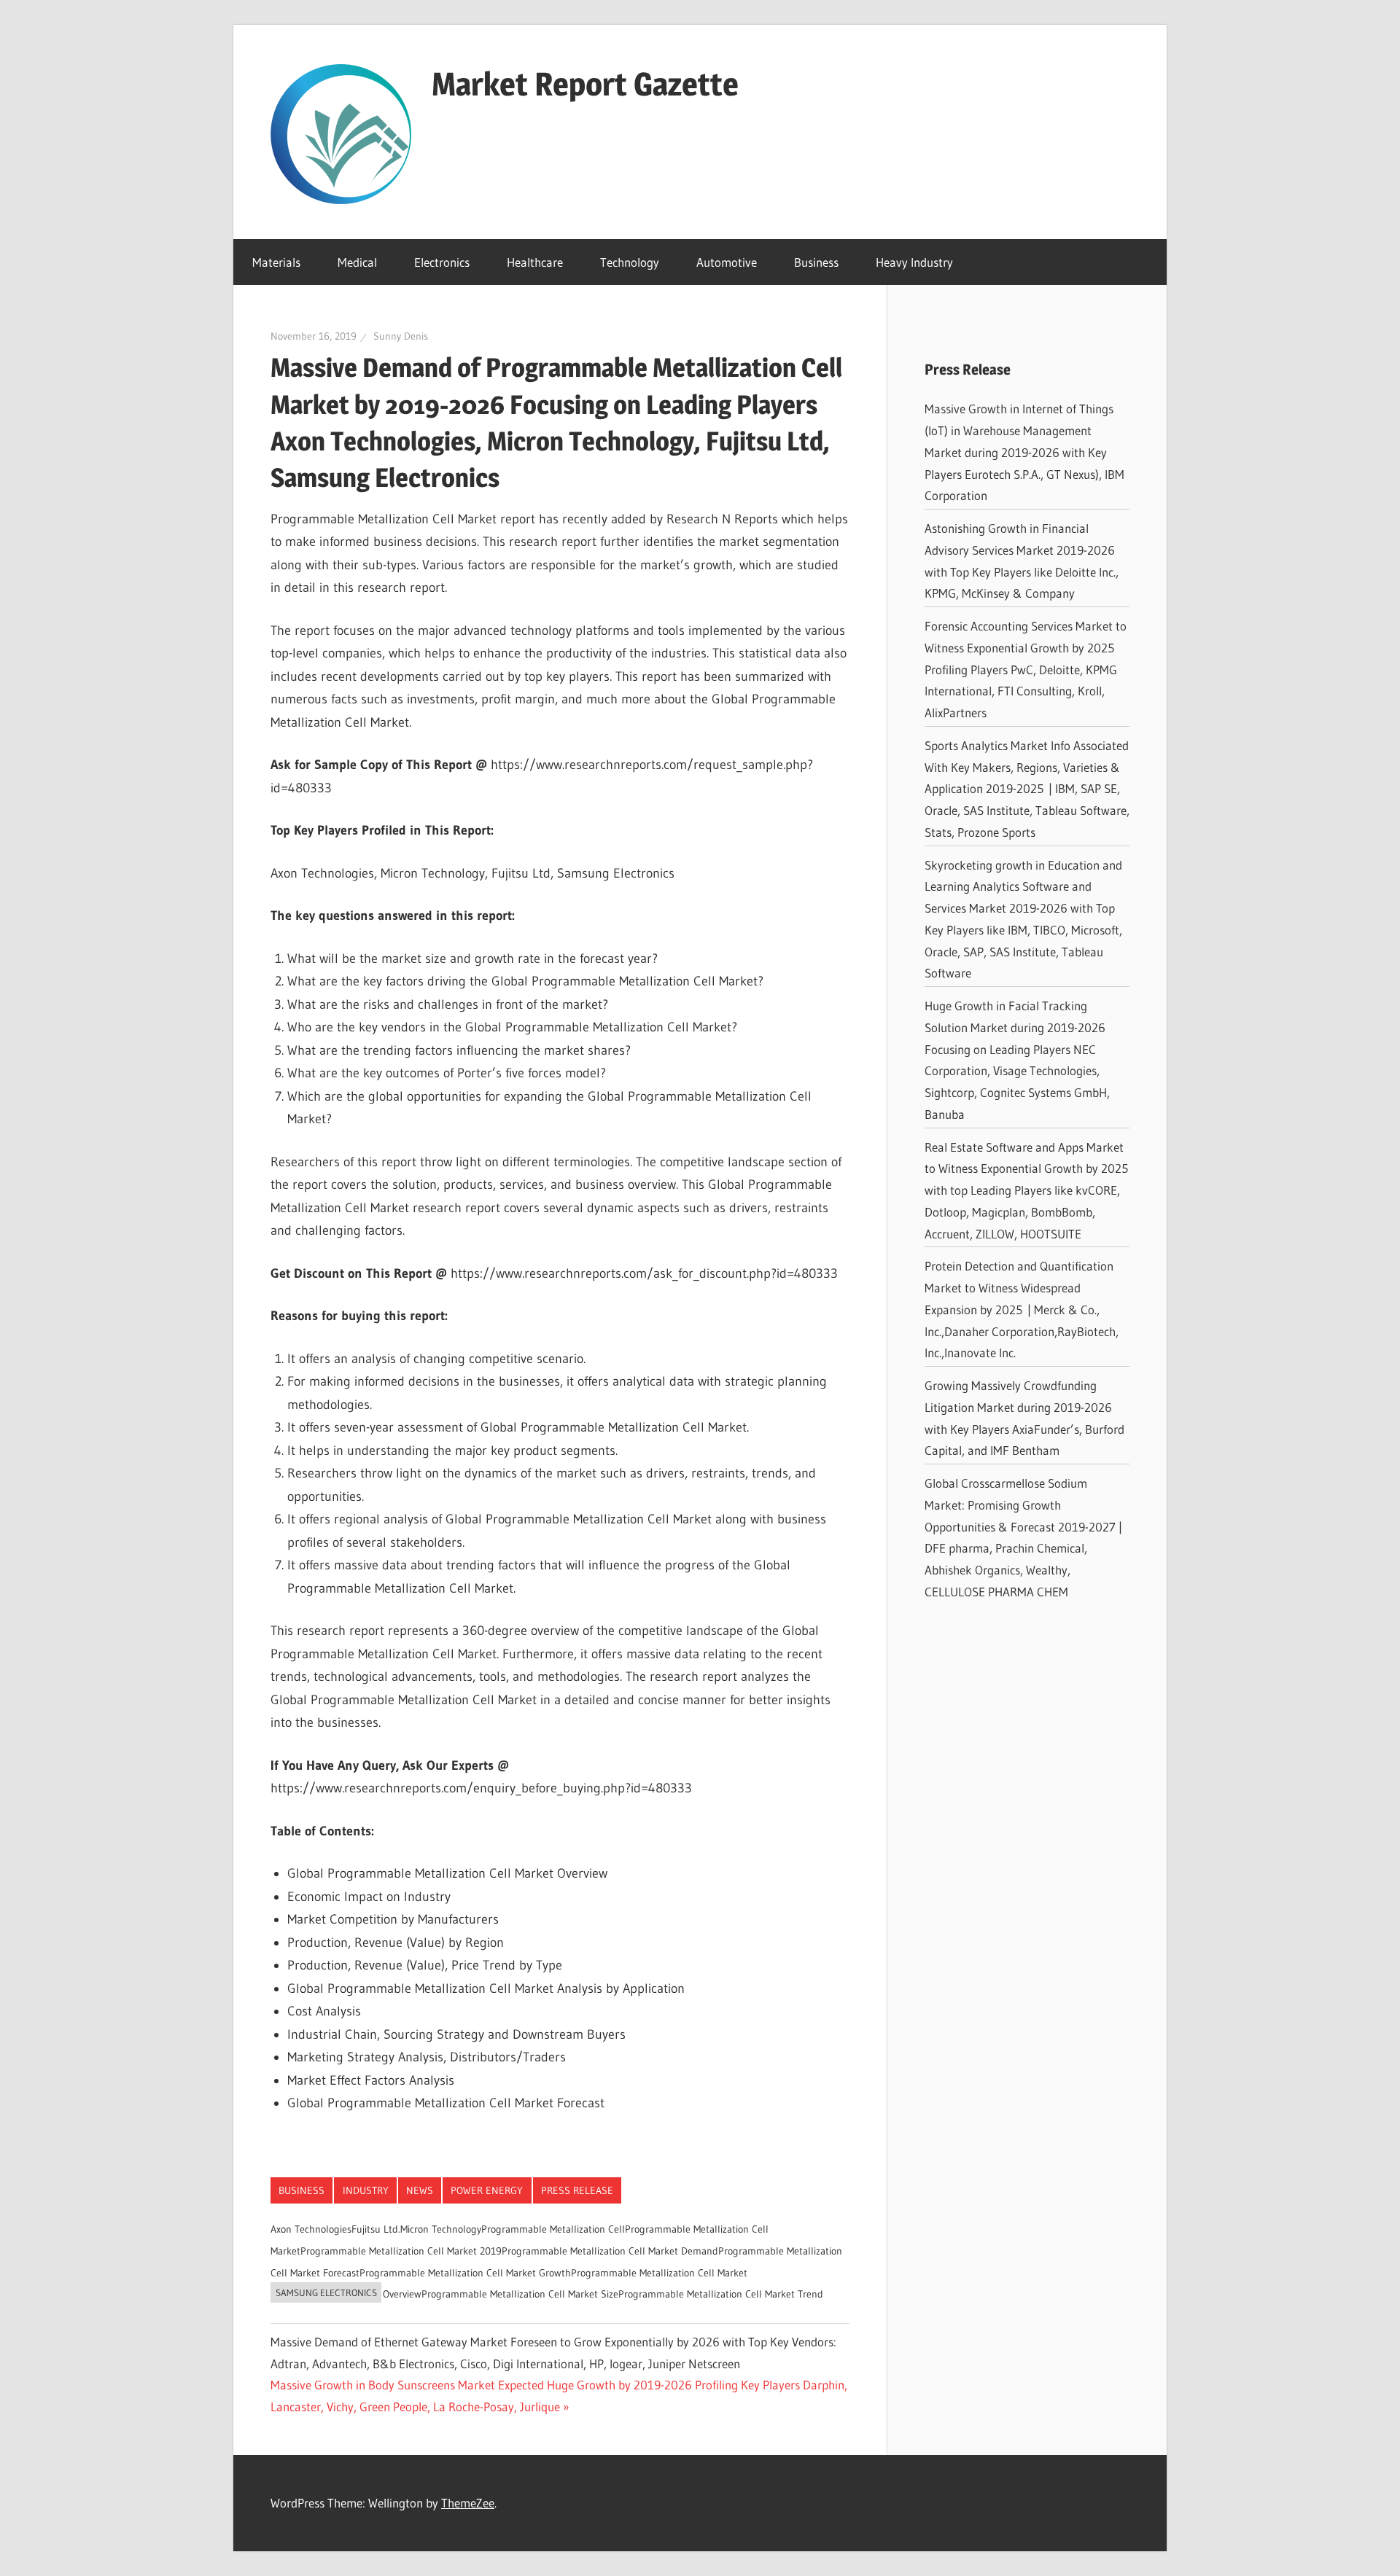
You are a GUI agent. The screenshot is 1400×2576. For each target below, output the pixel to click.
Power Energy (487, 2190)
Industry (366, 2190)
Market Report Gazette (585, 84)
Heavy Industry (914, 262)
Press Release (577, 2190)
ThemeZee (468, 2503)
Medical (357, 262)
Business (816, 262)
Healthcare (535, 262)
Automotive (727, 262)
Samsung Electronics (326, 2292)
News (420, 2190)
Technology (630, 262)
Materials (276, 262)
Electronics (442, 262)
